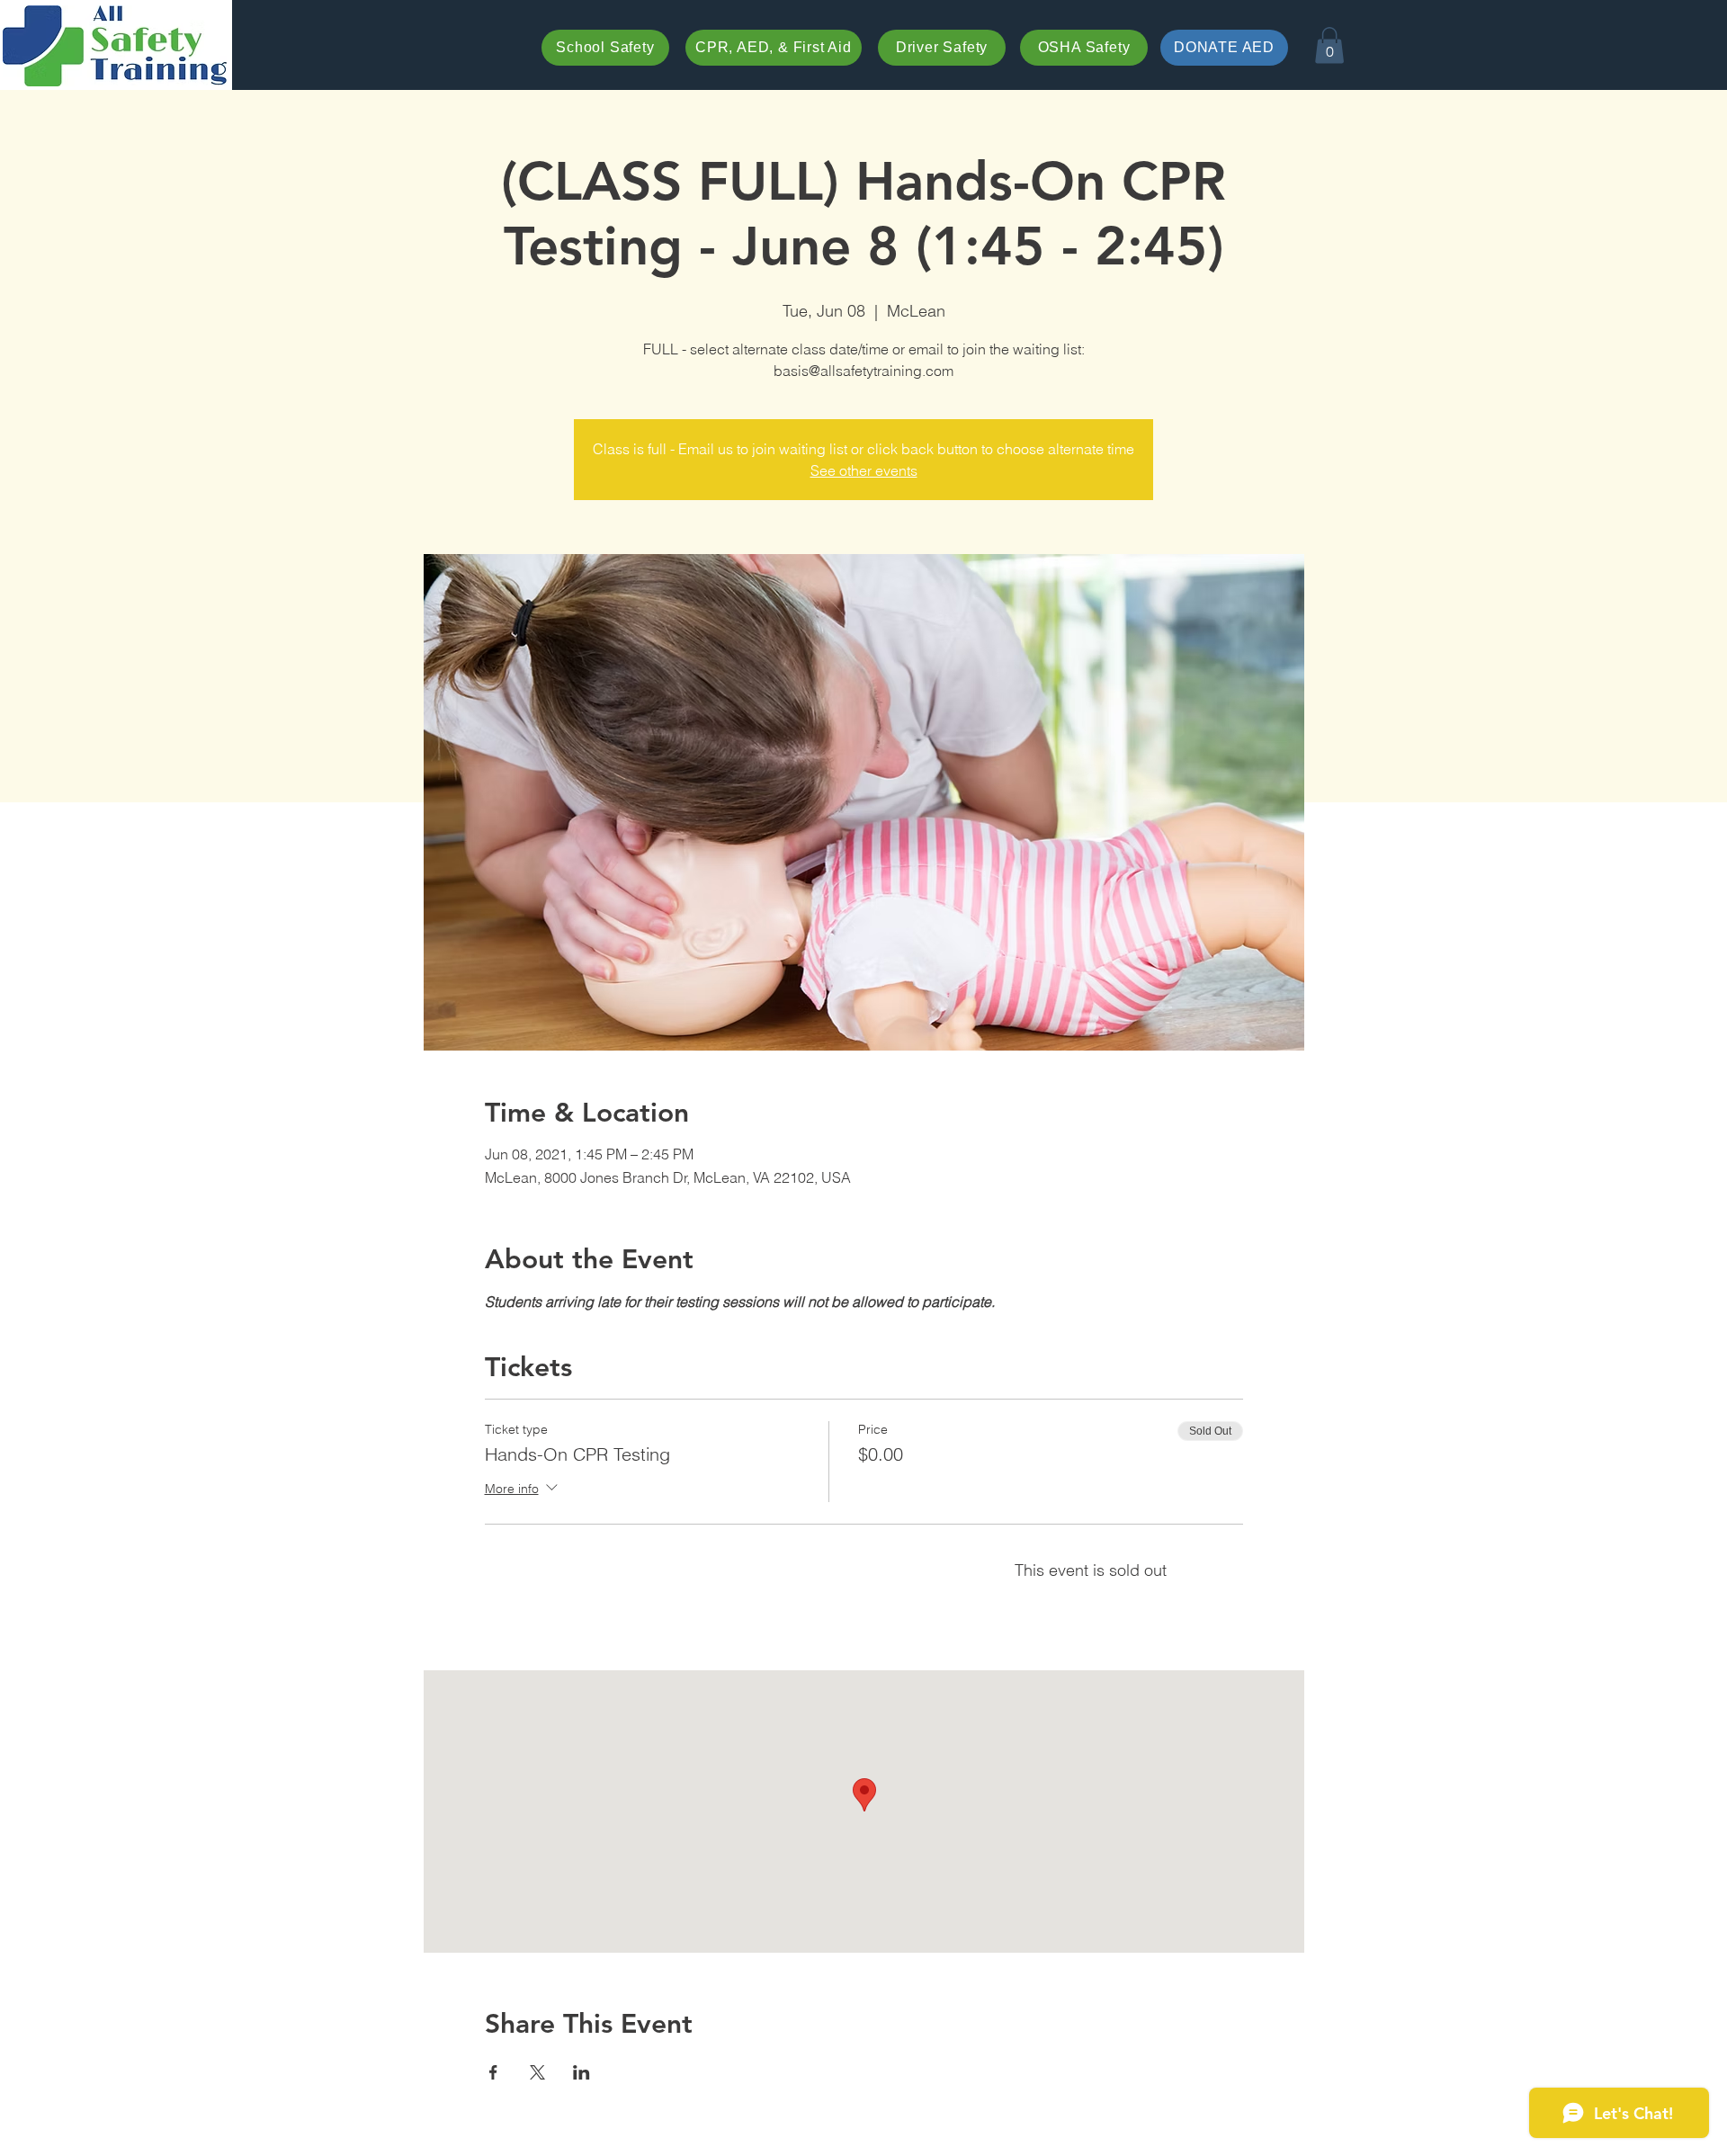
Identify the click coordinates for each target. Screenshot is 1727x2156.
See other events (864, 470)
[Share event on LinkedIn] (582, 2072)
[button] (1329, 45)
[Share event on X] (537, 2072)
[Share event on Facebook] (493, 2072)
